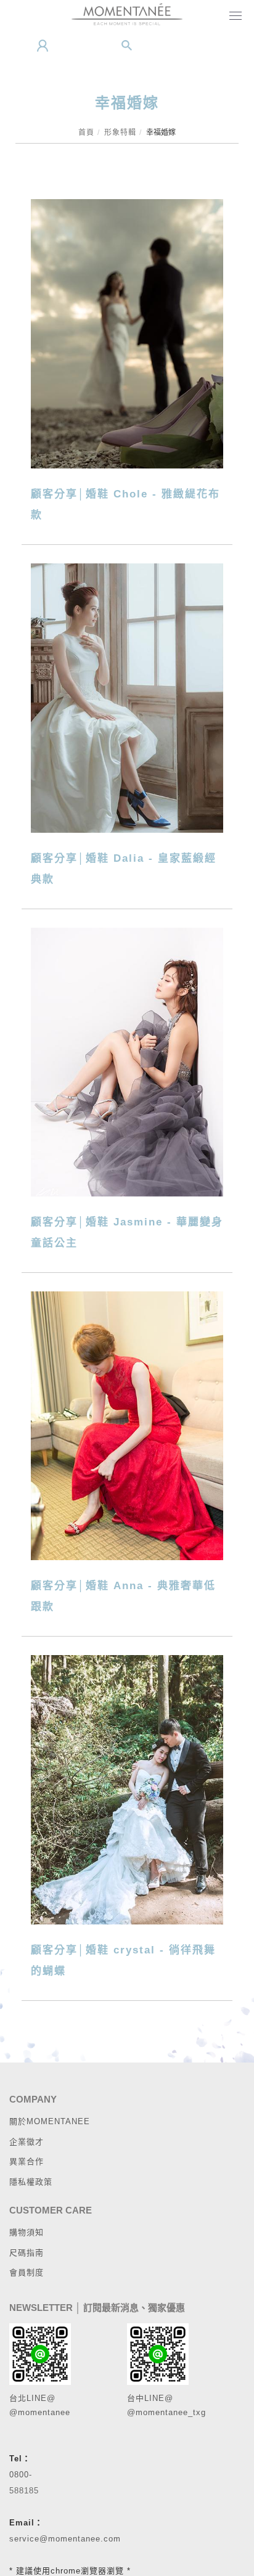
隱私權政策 (31, 2182)
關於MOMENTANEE (50, 2121)
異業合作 (27, 2161)
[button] (127, 46)
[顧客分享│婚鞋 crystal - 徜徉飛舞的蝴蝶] (127, 1789)
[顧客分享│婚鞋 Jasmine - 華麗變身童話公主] (127, 1061)
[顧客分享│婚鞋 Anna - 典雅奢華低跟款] (127, 1425)
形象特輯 (120, 133)
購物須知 (27, 2232)
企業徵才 (27, 2142)
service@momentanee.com (65, 2539)
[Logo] (127, 14)
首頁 (86, 133)
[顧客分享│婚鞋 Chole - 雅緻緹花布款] (127, 333)
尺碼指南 (27, 2253)
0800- (21, 2475)
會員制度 (27, 2272)
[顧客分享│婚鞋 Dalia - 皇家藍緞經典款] (127, 697)
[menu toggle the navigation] (233, 17)
